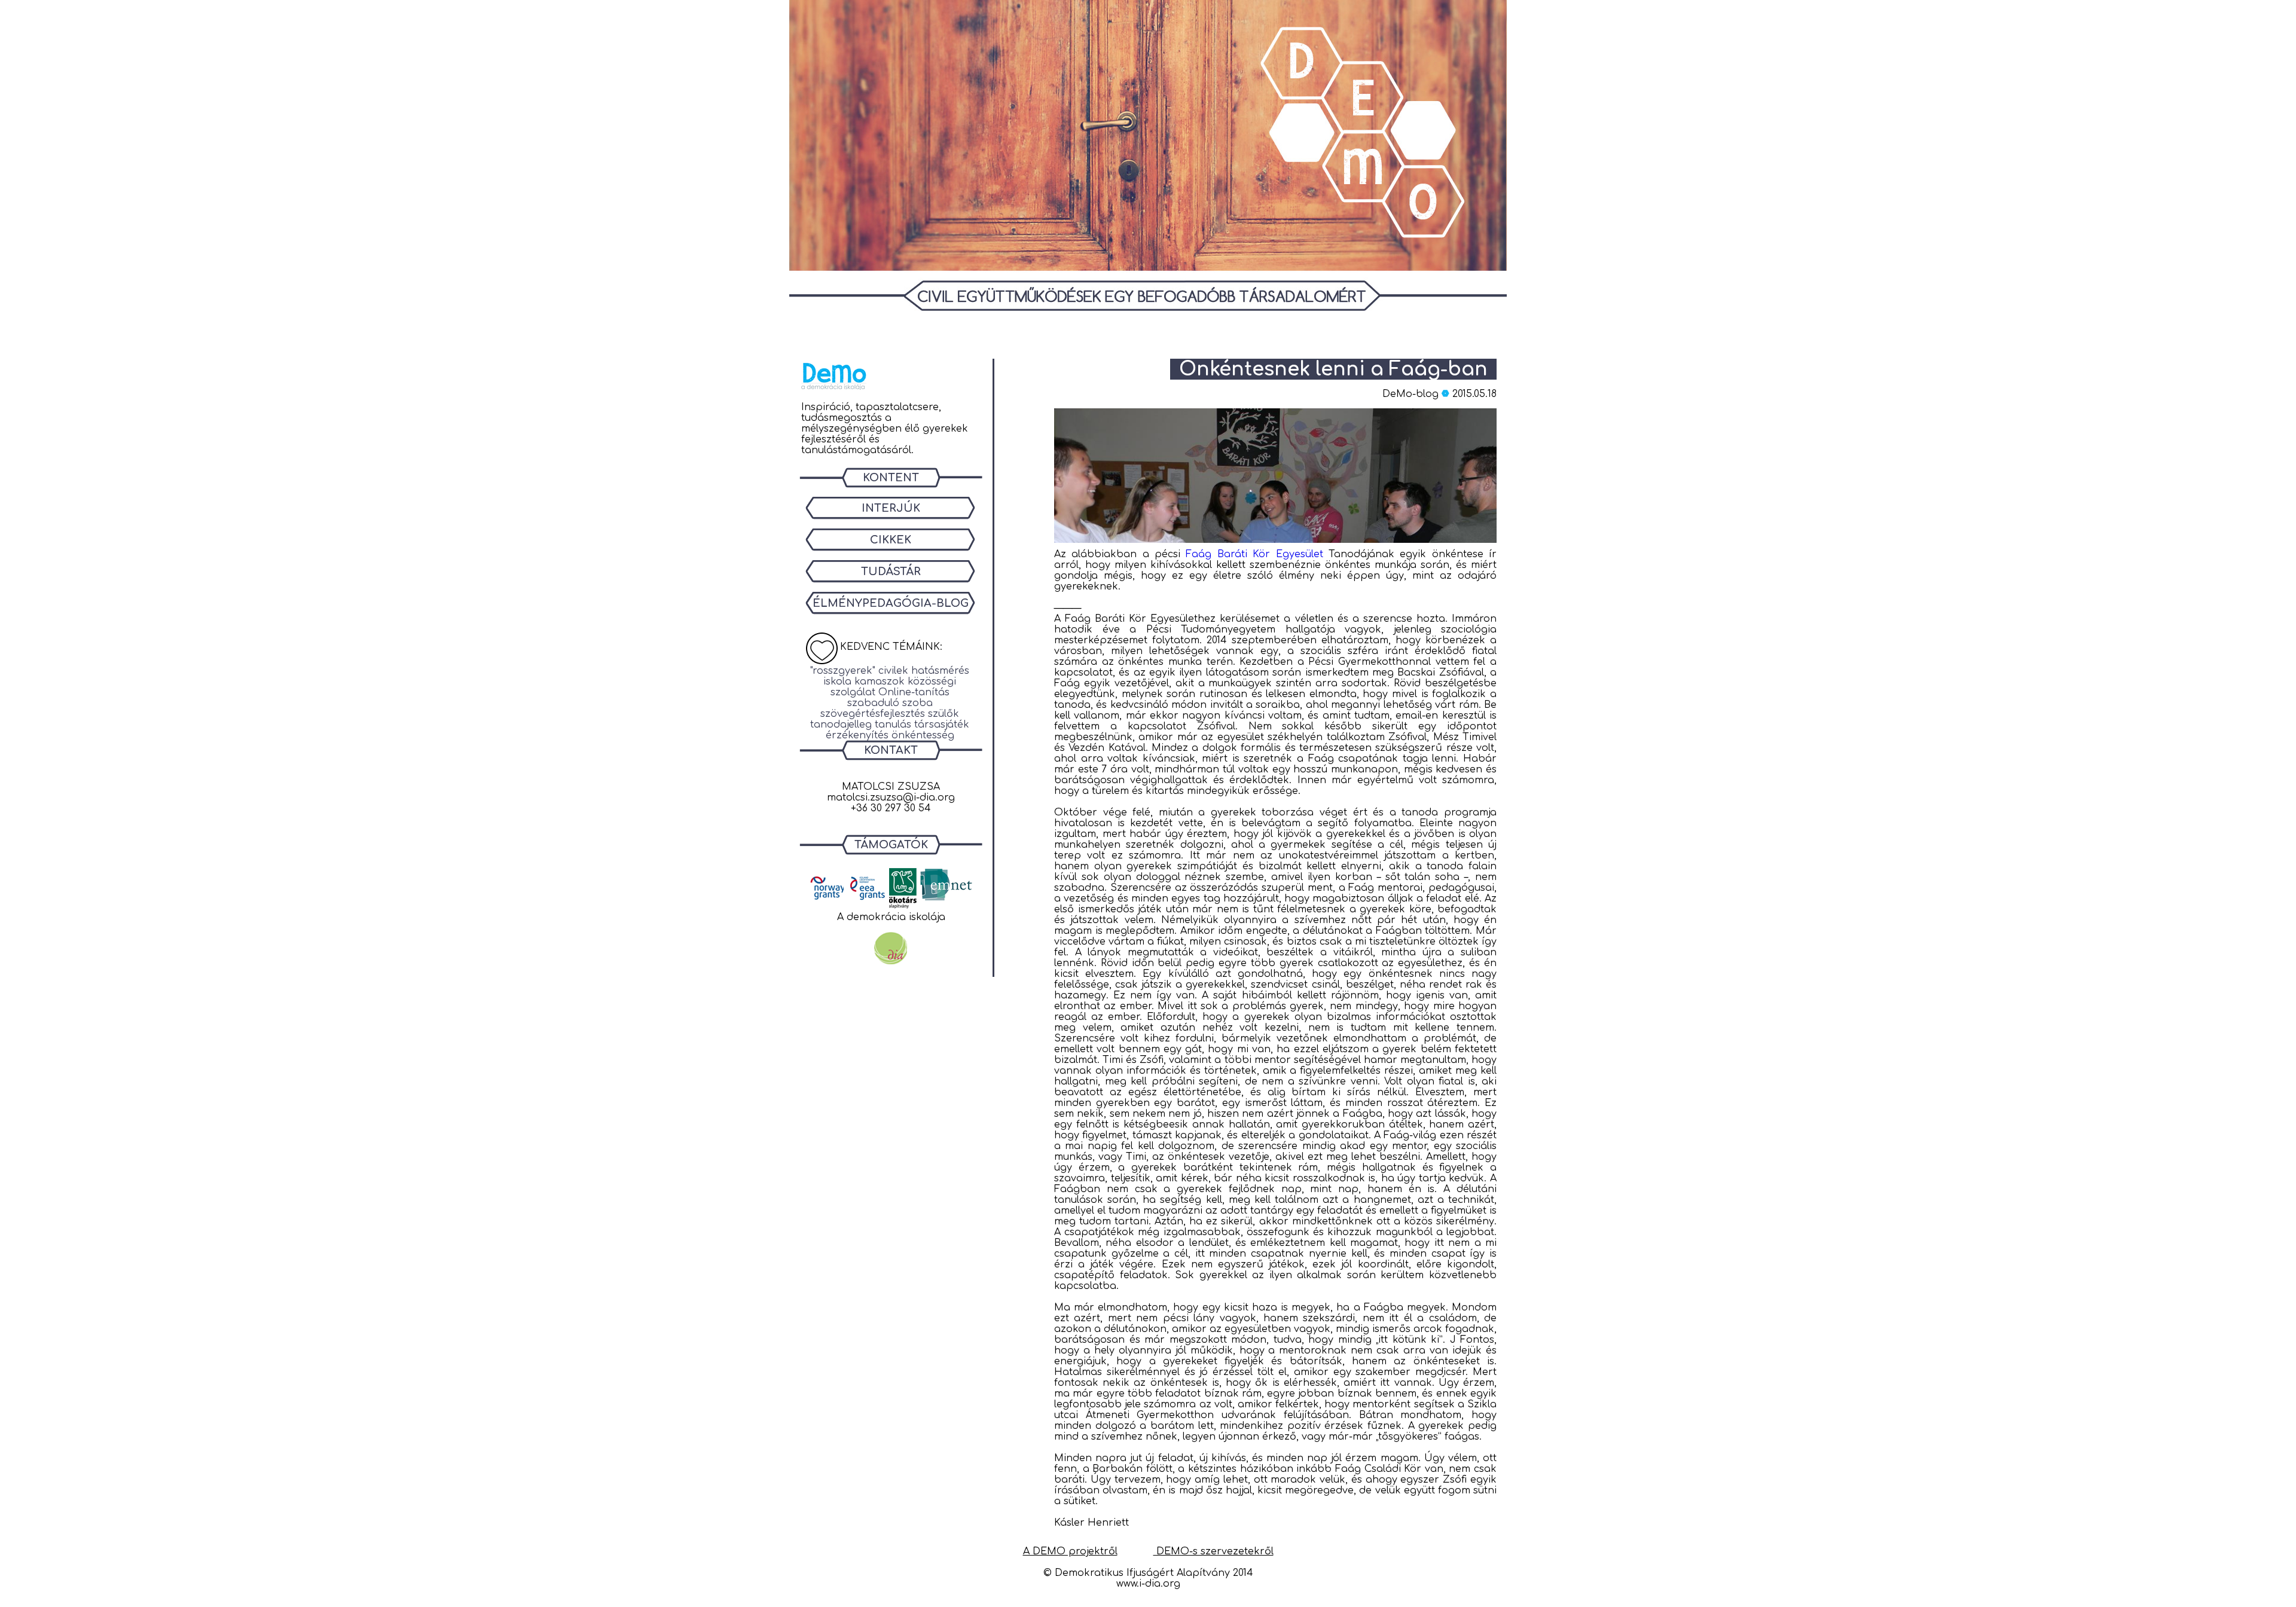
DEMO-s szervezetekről (1213, 1551)
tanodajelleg (841, 725)
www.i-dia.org (1148, 1584)
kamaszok (880, 682)
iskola (837, 682)
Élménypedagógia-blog (891, 603)
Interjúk (891, 508)
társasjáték (942, 725)
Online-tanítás (914, 692)
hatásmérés (940, 671)
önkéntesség (923, 735)
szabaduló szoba (890, 703)
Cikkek (891, 540)
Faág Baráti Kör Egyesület (1257, 554)
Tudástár (891, 572)
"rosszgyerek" (843, 671)
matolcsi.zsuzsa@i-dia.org (891, 798)
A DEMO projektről (1070, 1551)
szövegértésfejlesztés (873, 714)
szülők (944, 714)
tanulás (893, 725)
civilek (893, 671)
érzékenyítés (857, 735)
